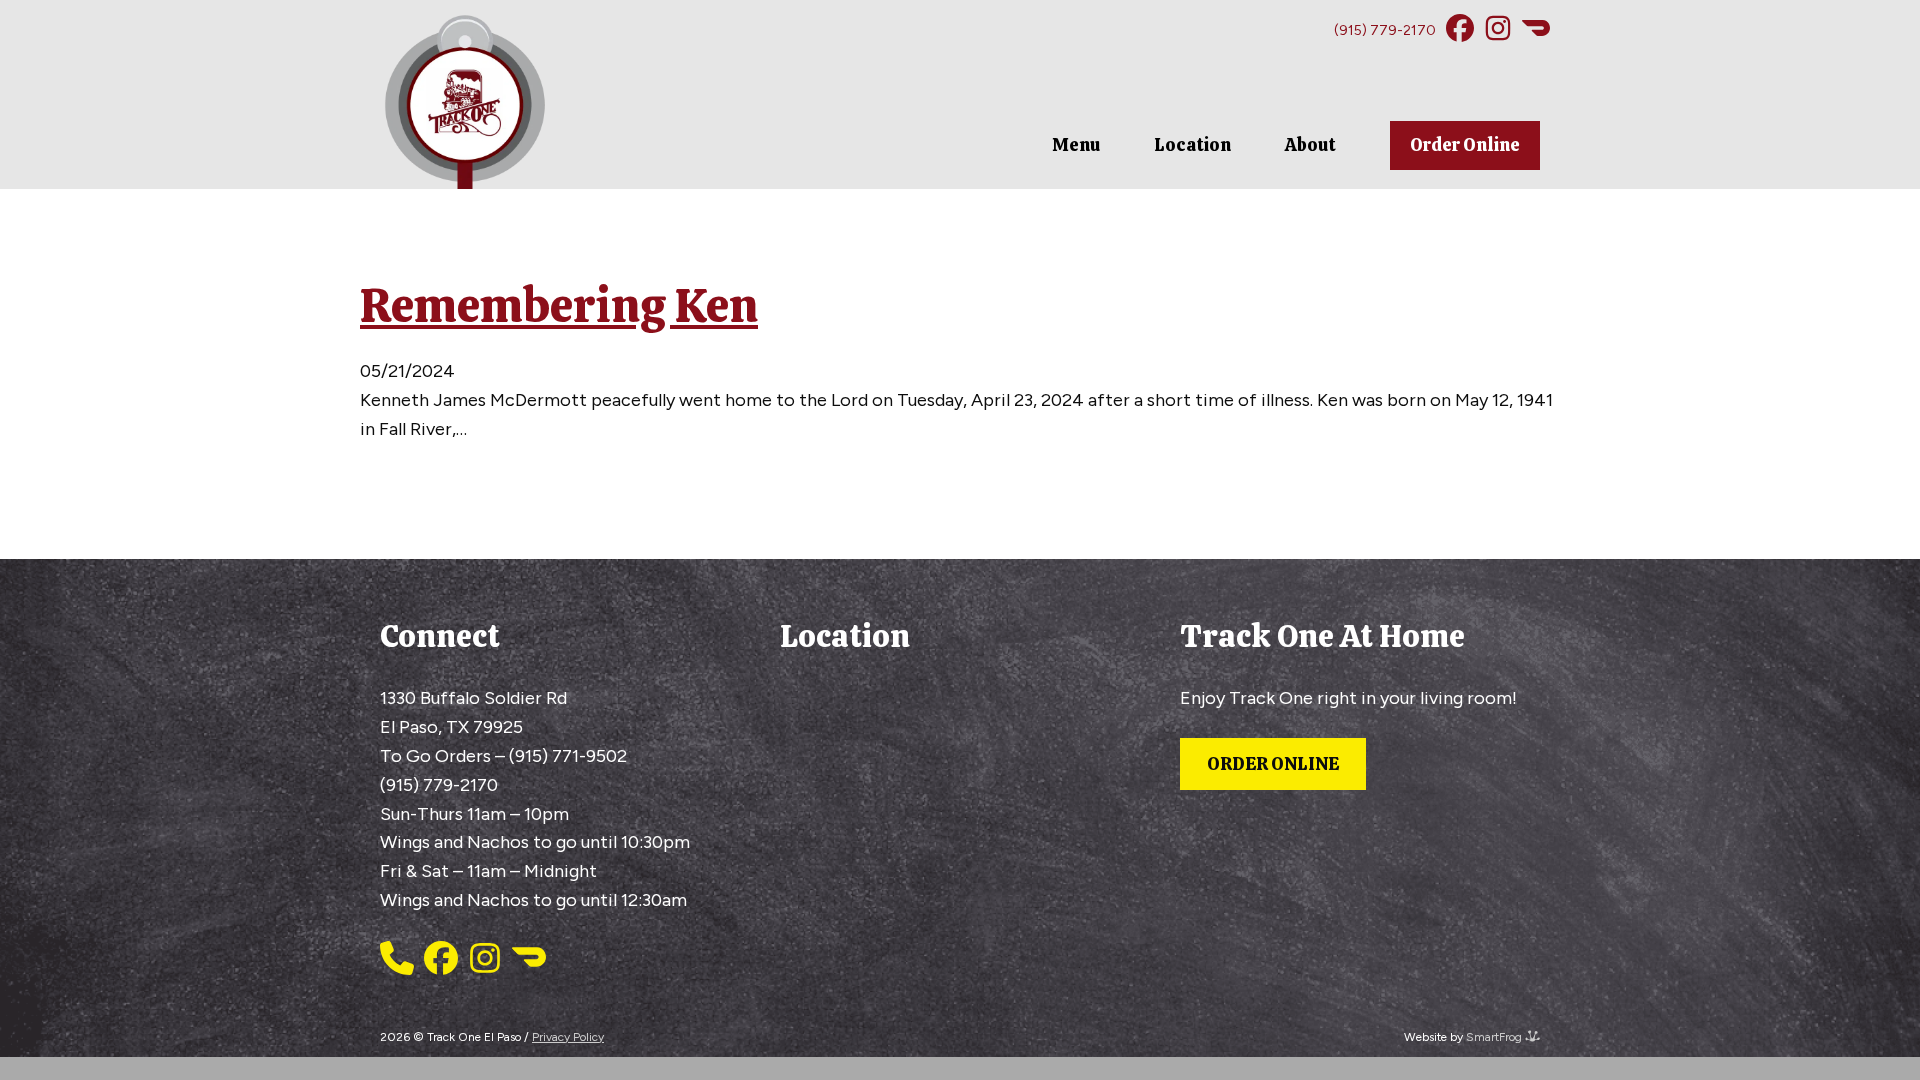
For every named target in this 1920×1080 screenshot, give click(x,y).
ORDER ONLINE (1273, 763)
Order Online (1465, 144)
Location (1192, 144)
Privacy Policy (568, 1037)
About (1310, 144)
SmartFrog (1495, 1037)
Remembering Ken (559, 305)
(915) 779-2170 (1385, 30)
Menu (1076, 144)
